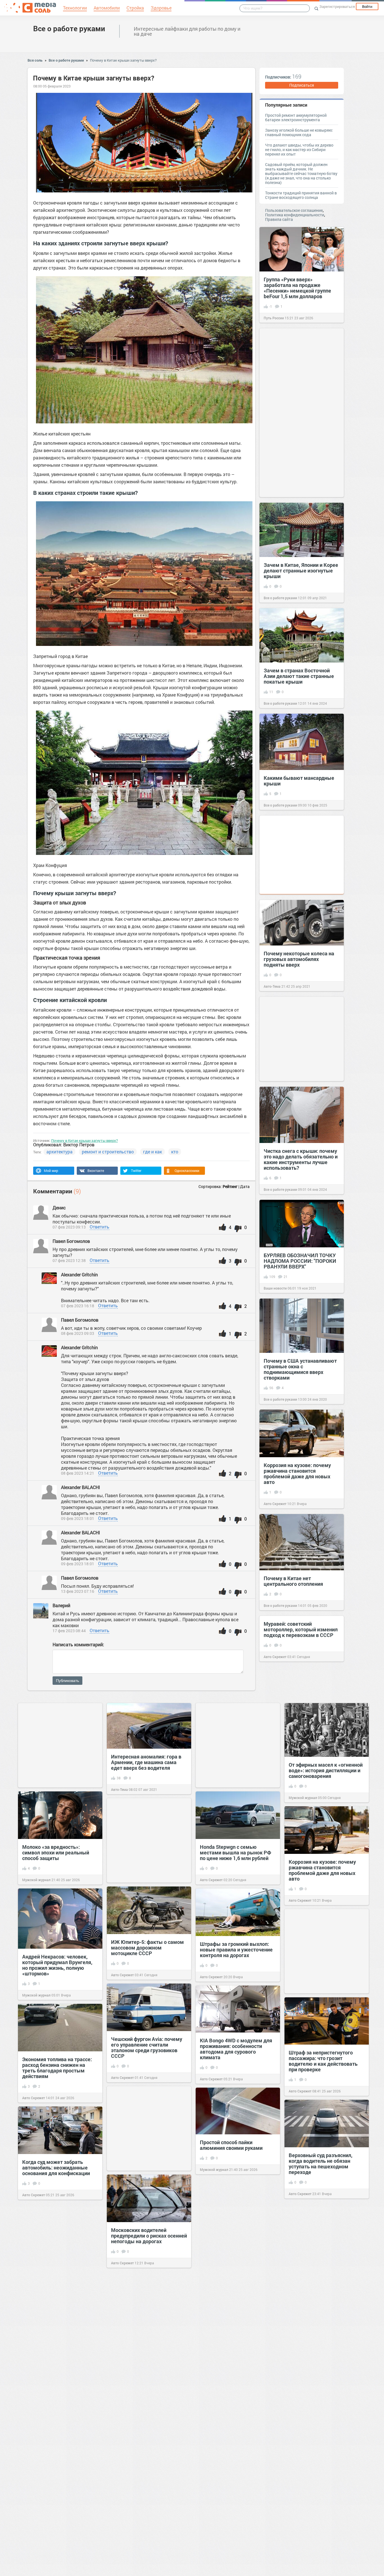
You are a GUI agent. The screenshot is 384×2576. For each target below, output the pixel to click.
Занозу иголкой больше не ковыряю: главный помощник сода (299, 132)
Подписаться (302, 85)
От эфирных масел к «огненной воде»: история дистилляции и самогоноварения (326, 1770)
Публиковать (67, 1681)
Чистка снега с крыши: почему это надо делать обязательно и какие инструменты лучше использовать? (301, 1159)
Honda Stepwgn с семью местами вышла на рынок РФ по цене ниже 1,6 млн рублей (236, 1852)
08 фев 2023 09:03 (78, 1333)
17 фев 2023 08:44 (69, 1631)
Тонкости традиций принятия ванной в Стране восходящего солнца (301, 195)
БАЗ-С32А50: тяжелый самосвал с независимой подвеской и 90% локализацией (59, 2383)
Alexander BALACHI (81, 1487)
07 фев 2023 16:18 (78, 1306)
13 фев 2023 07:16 (78, 1591)
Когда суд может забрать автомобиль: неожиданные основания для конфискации (56, 2168)
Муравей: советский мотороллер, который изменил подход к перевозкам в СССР (301, 1629)
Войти (367, 6)
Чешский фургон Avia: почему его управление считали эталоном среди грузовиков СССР (147, 2047)
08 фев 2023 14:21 (78, 1473)
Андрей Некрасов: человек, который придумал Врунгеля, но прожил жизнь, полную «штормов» (57, 1965)
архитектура (59, 1152)
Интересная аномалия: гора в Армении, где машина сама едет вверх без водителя (146, 1762)
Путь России (274, 318)
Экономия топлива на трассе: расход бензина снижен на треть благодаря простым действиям (57, 2068)
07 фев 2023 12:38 (69, 1260)
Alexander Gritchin (79, 1274)
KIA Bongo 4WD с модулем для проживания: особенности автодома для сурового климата (236, 2049)
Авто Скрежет (275, 1504)
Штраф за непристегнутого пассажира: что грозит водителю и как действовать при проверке (323, 2061)
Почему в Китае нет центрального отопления (293, 1581)
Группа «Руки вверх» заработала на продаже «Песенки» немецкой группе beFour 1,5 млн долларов (297, 288)
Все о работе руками (69, 28)
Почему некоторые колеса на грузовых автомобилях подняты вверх (299, 959)
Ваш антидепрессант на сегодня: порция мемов (139, 2474)
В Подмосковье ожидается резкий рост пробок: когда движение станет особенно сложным (321, 2266)
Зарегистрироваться (337, 6)
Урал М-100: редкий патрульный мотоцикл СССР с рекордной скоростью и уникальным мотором (236, 2443)
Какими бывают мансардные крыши (299, 781)
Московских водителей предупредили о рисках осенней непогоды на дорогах (149, 2236)
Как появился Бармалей (229, 2546)
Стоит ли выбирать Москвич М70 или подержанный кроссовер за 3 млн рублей (323, 2454)
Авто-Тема (272, 986)
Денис (59, 1208)
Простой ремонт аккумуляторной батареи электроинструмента (296, 117)
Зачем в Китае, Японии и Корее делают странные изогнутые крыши (301, 571)
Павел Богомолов (72, 1241)
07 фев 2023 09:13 (69, 1227)
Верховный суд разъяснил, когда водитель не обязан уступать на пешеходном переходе (321, 2164)
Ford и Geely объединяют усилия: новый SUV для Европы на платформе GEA (237, 2343)
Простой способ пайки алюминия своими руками (231, 2145)
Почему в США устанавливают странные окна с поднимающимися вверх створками (300, 1369)
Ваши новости (275, 1288)
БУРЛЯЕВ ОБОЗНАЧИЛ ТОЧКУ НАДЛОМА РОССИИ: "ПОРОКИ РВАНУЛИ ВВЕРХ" (300, 1261)
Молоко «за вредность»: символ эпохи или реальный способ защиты (56, 1852)
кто (175, 1152)
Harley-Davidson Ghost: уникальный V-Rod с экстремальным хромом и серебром (54, 2276)
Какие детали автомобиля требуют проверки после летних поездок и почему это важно (145, 2335)
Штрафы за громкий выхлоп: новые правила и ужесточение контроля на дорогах (236, 1950)
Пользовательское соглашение (294, 210)
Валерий (61, 1605)
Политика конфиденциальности (295, 215)
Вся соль (35, 60)
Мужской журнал (303, 1798)
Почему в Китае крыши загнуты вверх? (123, 60)
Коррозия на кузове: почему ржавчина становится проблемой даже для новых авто (297, 1474)
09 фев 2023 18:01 (78, 1518)
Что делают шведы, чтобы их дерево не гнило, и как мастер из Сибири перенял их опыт (299, 150)
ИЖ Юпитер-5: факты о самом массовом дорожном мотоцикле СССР (147, 1948)
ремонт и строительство (108, 1152)
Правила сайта (279, 219)
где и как (153, 1152)
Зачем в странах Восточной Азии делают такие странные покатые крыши (299, 676)
